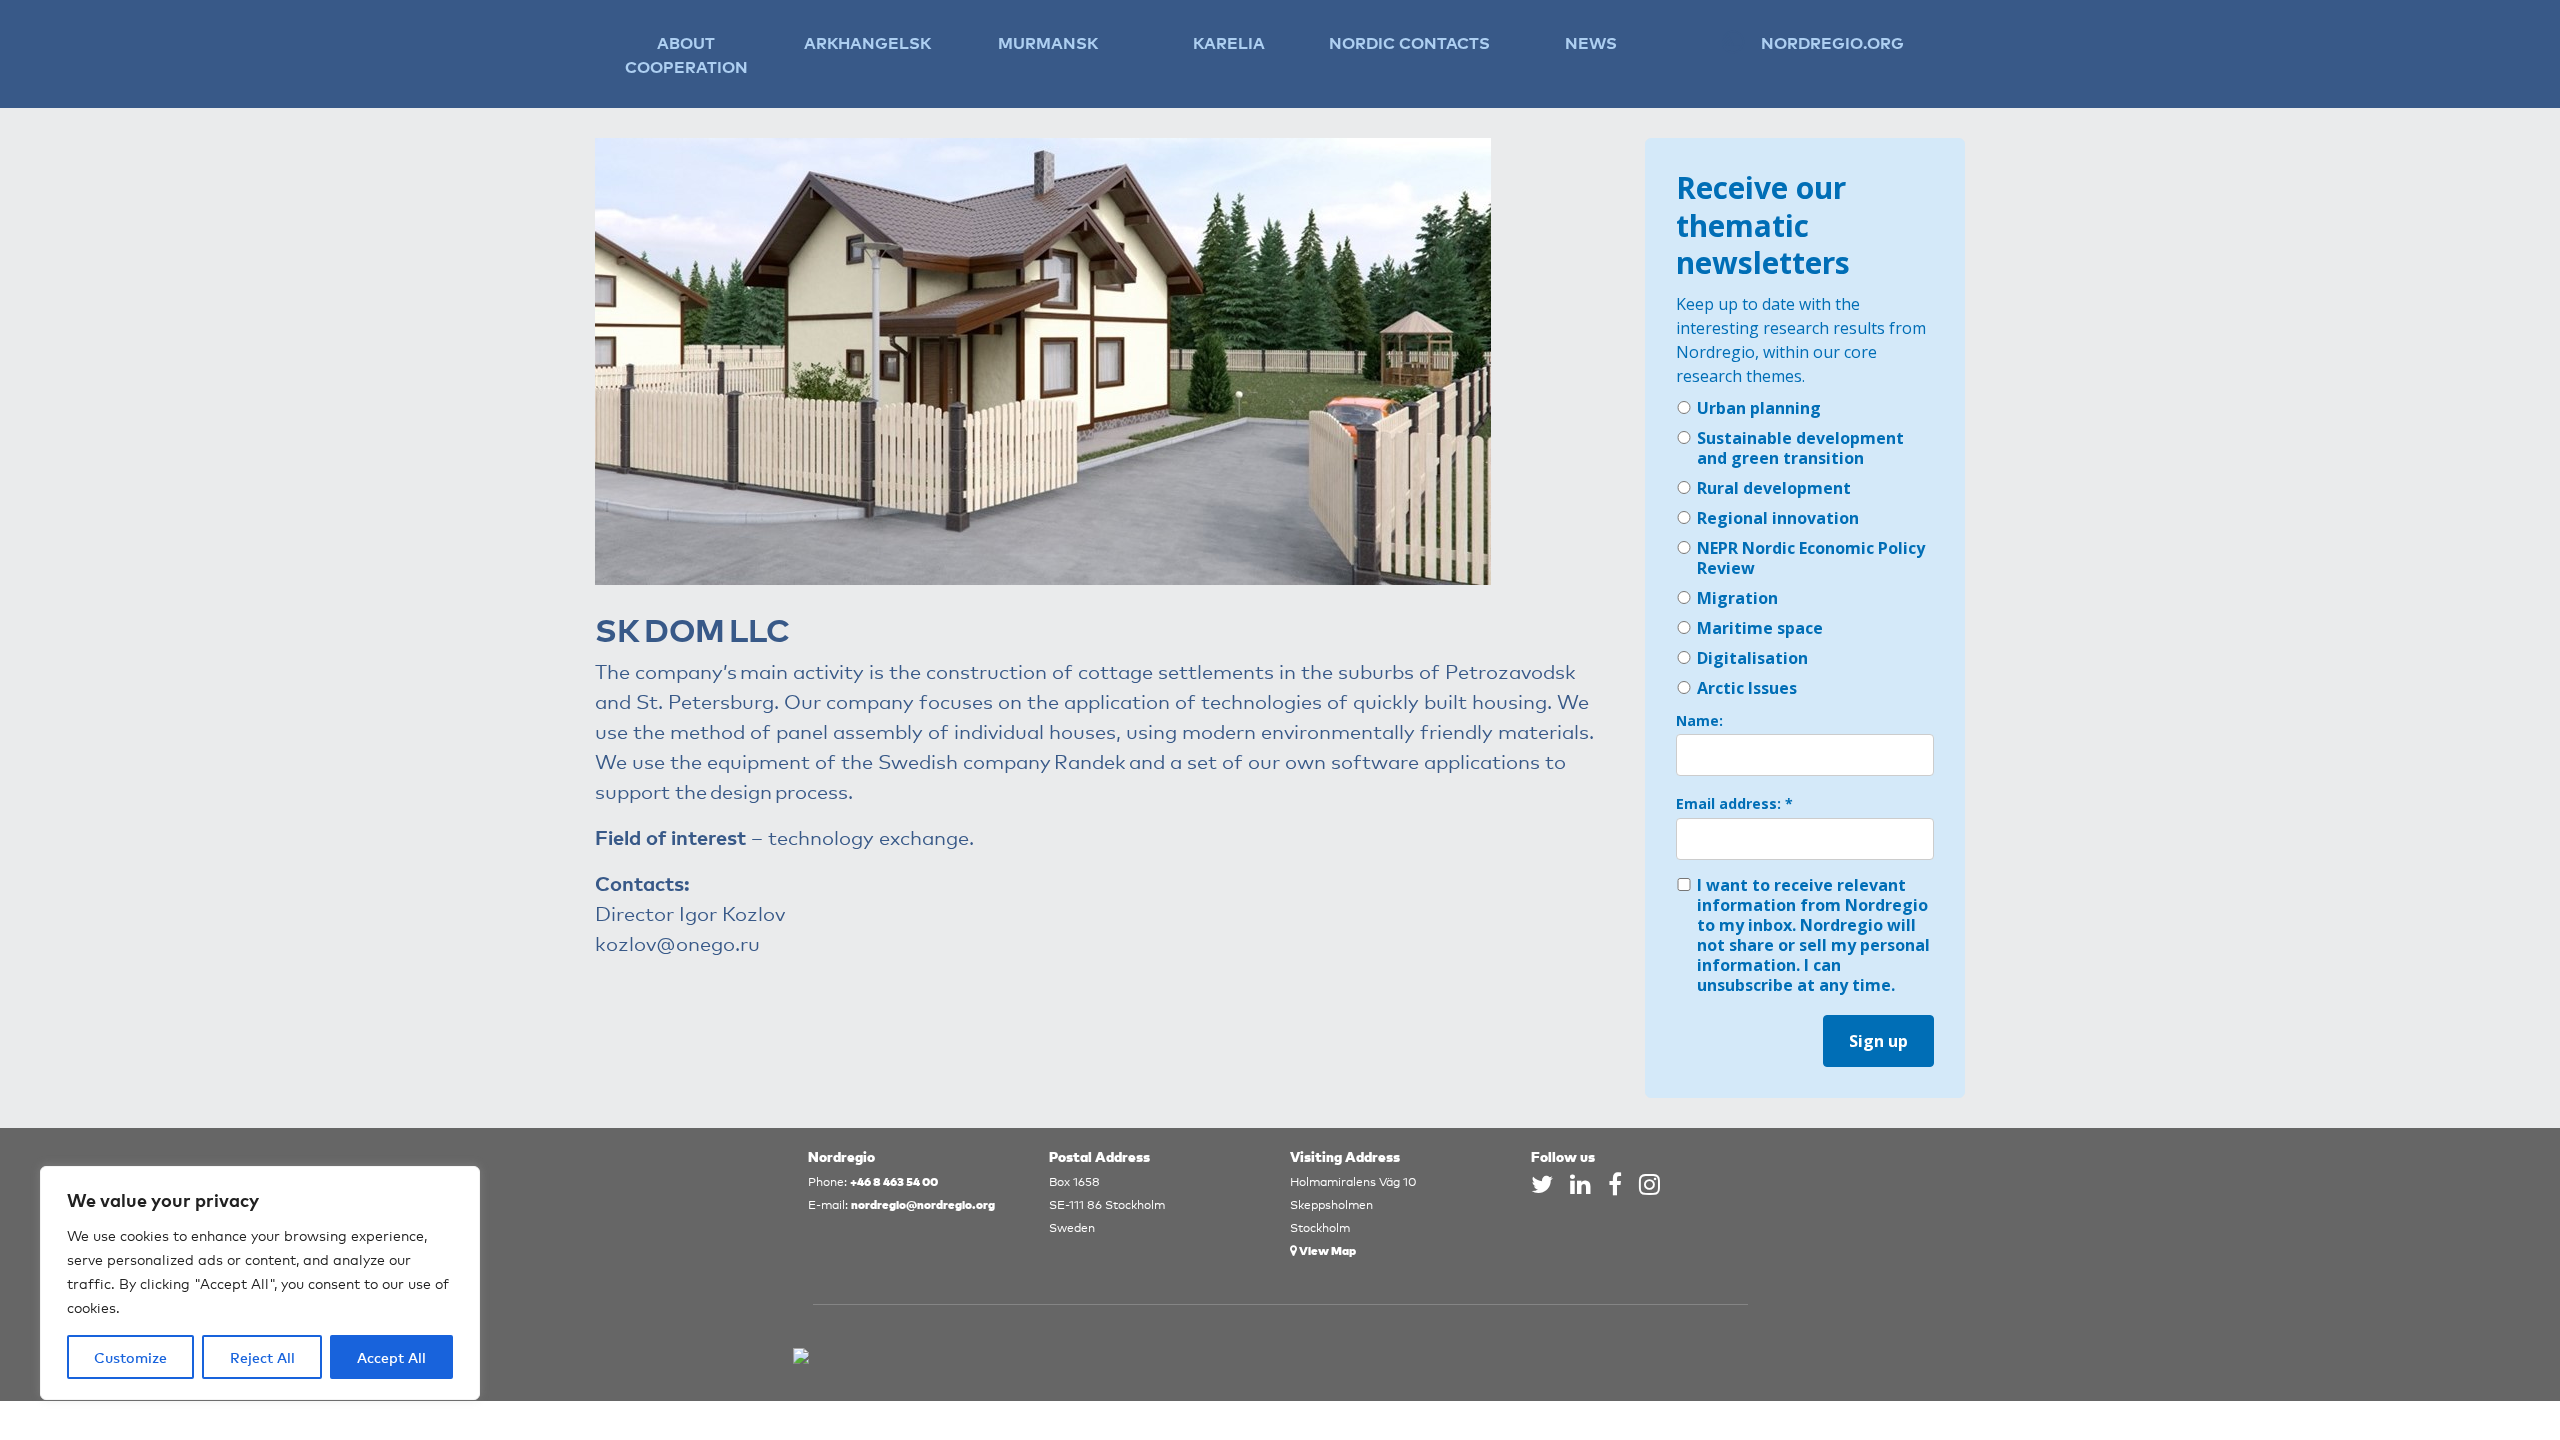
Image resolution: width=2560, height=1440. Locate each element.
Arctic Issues (1747, 688)
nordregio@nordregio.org (923, 1203)
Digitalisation (1752, 658)
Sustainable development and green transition (1800, 448)
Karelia (1229, 42)
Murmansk (1048, 42)
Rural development (1774, 488)
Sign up (1878, 1041)
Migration (1737, 598)
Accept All (391, 1357)
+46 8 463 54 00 (894, 1180)
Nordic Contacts (1409, 42)
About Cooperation (686, 54)
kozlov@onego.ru (677, 942)
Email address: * (1734, 804)
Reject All (262, 1357)
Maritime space (1760, 628)
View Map (1326, 1249)
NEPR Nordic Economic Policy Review (1811, 558)
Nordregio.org (1832, 42)
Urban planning (1759, 408)
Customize (130, 1357)
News (1591, 42)
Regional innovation (1778, 518)
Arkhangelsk (867, 42)
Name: (1699, 721)
